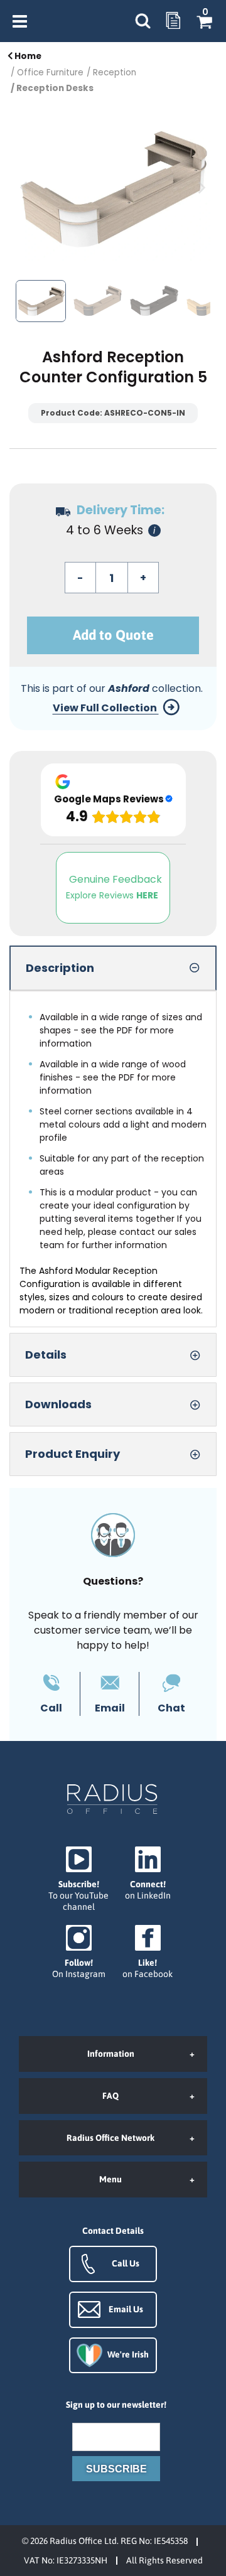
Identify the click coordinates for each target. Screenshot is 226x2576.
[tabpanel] (113, 1159)
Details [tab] (46, 1355)
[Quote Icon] (173, 21)
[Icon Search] (143, 21)
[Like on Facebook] (148, 1952)
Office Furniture (50, 73)
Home (27, 56)
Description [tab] (60, 968)
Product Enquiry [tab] (73, 1454)
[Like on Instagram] (78, 1952)
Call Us (126, 2263)
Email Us (126, 2309)
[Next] (201, 188)
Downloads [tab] (58, 1404)
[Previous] (25, 188)
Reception (115, 73)
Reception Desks (55, 88)
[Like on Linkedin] (148, 1874)
